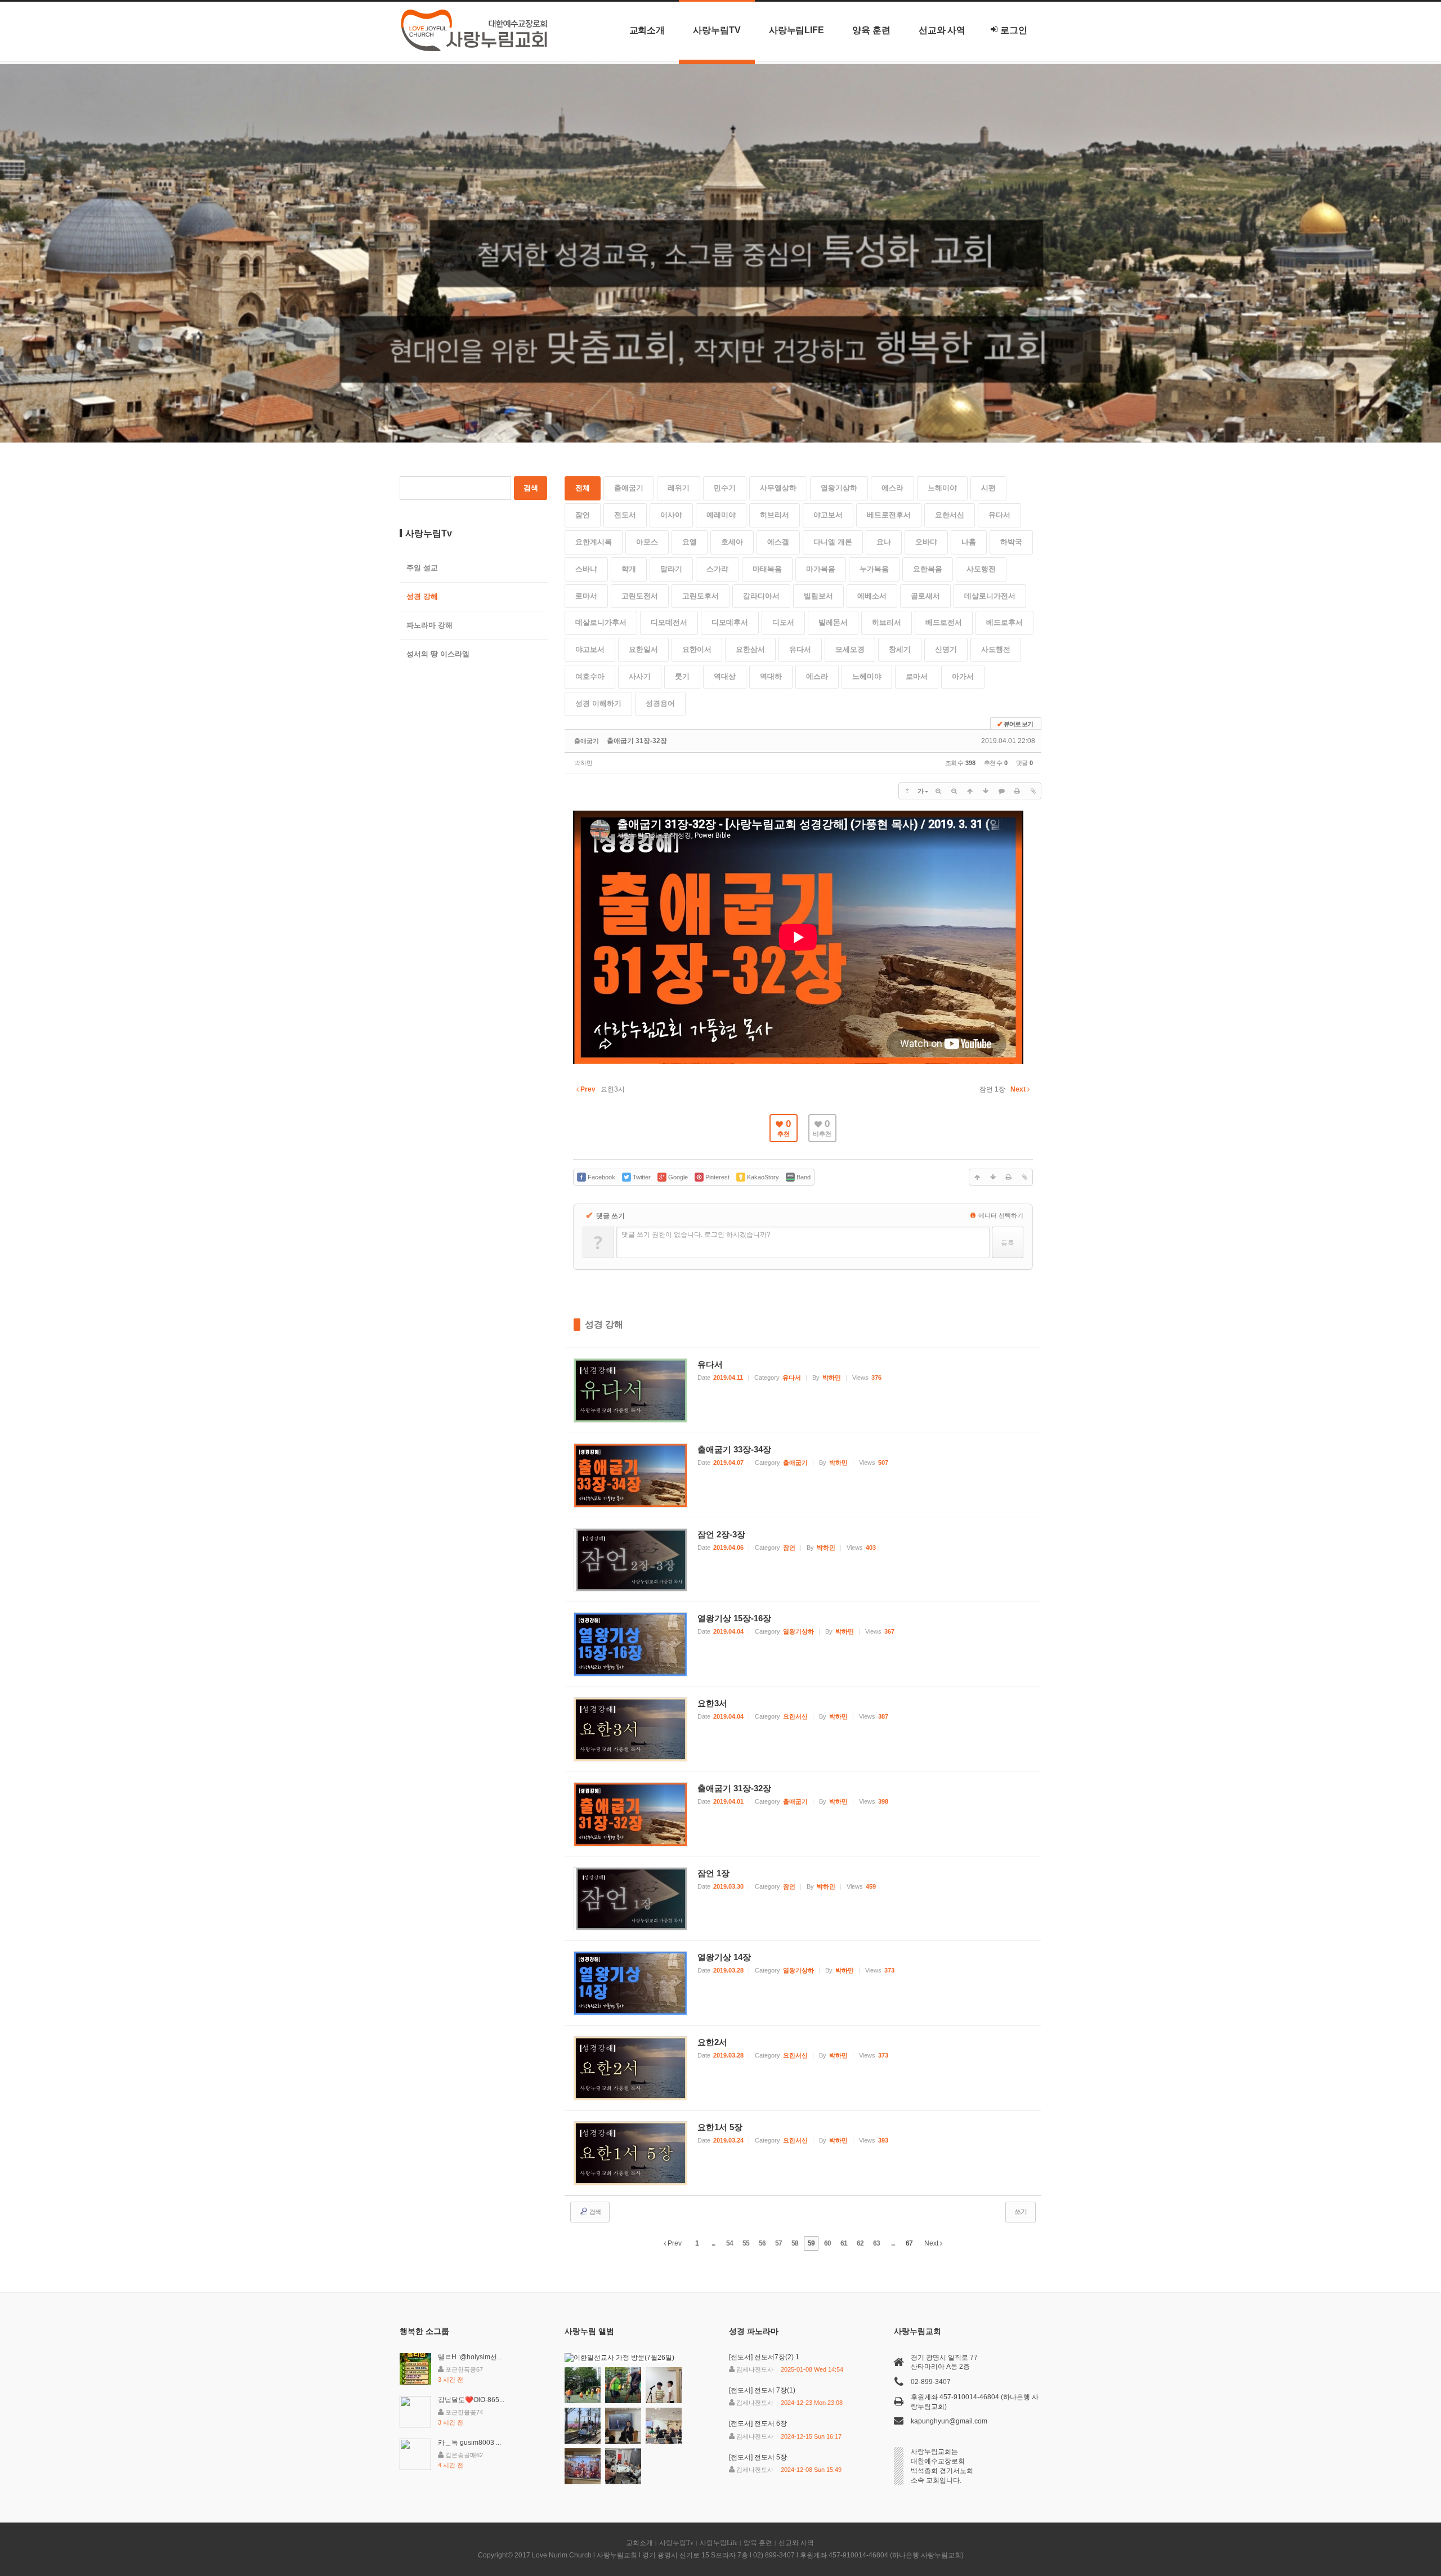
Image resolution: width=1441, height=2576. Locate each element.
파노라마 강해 (429, 625)
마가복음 (821, 569)
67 (909, 2243)
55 (746, 2243)
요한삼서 (750, 649)
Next (932, 2243)
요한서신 (950, 515)
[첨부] (1033, 791)
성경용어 (660, 703)
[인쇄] (1017, 791)
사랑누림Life (796, 30)
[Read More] (803, 1390)
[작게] (954, 791)
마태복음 (767, 569)
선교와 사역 (942, 30)
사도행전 (981, 569)
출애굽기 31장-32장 (637, 741)
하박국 (1011, 542)
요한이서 (697, 649)
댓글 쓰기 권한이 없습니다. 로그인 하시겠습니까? (696, 1235)
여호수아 (590, 676)
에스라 (892, 488)
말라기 (671, 569)
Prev (674, 2243)
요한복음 (928, 569)
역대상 (725, 676)
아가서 (963, 676)
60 (827, 2243)
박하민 (583, 763)
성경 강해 (604, 1324)
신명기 (946, 649)
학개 (629, 569)
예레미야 (721, 515)
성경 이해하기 (598, 703)
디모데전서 (669, 622)
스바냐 (586, 569)
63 (876, 2243)
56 (762, 2243)
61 (844, 2243)
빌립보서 (818, 596)
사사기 (640, 676)
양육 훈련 (871, 30)
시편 (988, 488)
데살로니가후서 (601, 622)
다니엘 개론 (833, 542)
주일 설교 (422, 568)
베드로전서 (944, 622)
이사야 (671, 515)
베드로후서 (1004, 622)
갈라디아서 (761, 596)
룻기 (682, 676)
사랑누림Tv (717, 30)
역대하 (771, 676)
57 (778, 2243)
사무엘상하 (778, 488)
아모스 (647, 542)
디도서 (783, 622)
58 (795, 2243)
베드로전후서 (889, 515)
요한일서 (643, 649)
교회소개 (647, 30)
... (713, 2243)
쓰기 (1021, 2212)
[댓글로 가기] (1001, 791)
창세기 (900, 649)
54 (730, 2243)
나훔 (969, 542)
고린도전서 (640, 596)
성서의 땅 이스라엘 (438, 654)
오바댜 (926, 542)
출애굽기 (629, 488)
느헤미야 (942, 488)
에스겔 (778, 542)
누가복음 (874, 569)
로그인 (1014, 30)
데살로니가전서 (990, 596)
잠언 (583, 515)
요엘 (690, 542)
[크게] (938, 791)
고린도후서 (701, 596)
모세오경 (850, 649)
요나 (884, 542)
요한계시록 (594, 542)
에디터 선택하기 (1000, 1215)
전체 (583, 488)
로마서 (586, 596)
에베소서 (872, 596)
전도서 (625, 515)
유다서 (999, 515)
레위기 (679, 488)
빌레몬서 (833, 622)
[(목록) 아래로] (986, 791)
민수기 (725, 488)
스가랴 (717, 569)
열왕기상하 (839, 488)
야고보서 (828, 515)
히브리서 (775, 515)
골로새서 (925, 596)
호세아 (732, 542)
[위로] (970, 791)
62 (860, 2243)
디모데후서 (730, 622)
